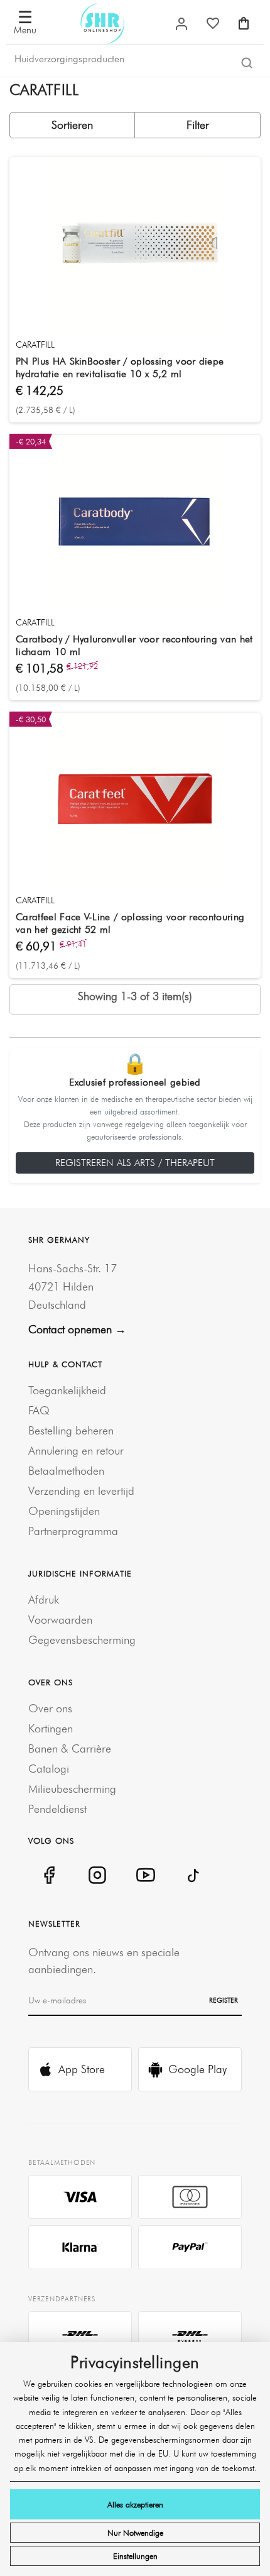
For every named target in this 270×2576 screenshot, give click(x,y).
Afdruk (44, 1599)
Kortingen (51, 1728)
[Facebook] (49, 1875)
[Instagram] (97, 1875)
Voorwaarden (60, 1620)
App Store (82, 2069)
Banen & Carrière (70, 1748)
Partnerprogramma (73, 1531)
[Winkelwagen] (244, 23)
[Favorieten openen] (213, 23)
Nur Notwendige (135, 2533)
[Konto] (181, 24)
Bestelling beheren (71, 1430)
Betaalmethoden (66, 1471)
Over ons (50, 1708)
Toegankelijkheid (67, 1390)
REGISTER (224, 2000)
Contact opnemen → (77, 1329)
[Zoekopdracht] (247, 62)
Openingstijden (64, 1511)
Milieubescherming (72, 1789)
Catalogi (49, 1769)
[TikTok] (194, 1875)
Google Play (197, 2069)
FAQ (39, 1410)
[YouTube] (145, 1875)
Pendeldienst (57, 1809)
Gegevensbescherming (82, 1640)
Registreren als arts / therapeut (135, 1163)
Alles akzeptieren (135, 2504)
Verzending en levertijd (81, 1491)
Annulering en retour (76, 1450)
